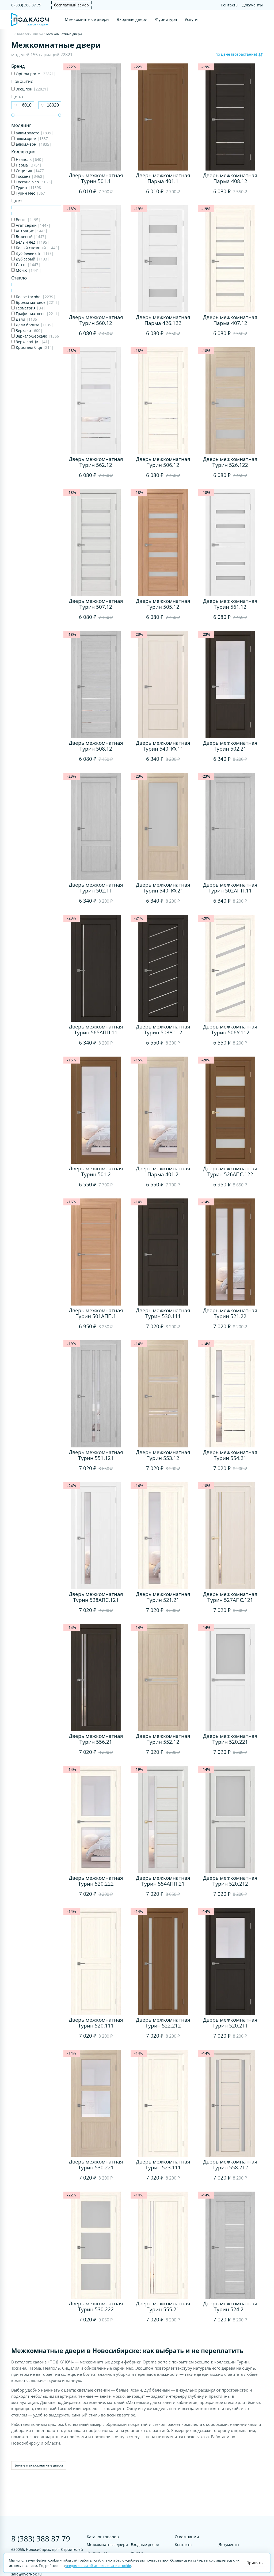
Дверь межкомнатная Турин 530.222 (96, 2306)
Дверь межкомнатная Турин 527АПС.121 (230, 1597)
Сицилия (30, 171)
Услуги (191, 19)
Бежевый (31, 237)
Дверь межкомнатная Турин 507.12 (96, 604)
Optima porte (35, 74)
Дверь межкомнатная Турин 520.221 (230, 1739)
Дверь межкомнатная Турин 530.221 (96, 2165)
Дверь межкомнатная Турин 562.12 (96, 462)
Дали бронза (34, 325)
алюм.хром (32, 139)
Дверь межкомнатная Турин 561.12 (230, 604)
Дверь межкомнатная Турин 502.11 (96, 888)
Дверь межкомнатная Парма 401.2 (163, 1171)
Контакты (230, 5)
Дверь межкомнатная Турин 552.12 (163, 1739)
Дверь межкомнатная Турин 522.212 (163, 2023)
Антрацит (31, 231)
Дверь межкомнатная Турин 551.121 (96, 1455)
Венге (28, 220)
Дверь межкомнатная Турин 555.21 (163, 2306)
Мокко (28, 270)
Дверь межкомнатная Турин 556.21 (96, 1739)
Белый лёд (32, 242)
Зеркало (29, 330)
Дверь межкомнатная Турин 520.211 (230, 2023)
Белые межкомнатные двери (39, 2465)
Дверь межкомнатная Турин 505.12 (163, 604)
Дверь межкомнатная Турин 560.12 (96, 320)
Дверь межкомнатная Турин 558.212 (230, 2165)
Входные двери (132, 19)
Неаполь (29, 159)
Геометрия (30, 308)
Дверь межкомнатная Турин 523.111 (163, 2165)
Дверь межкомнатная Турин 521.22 (230, 1313)
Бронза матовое (37, 302)
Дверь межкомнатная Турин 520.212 (230, 1881)
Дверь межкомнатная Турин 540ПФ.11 (163, 746)
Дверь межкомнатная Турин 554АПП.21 (163, 1881)
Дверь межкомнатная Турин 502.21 (230, 746)
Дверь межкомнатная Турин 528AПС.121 (96, 1597)
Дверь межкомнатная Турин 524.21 (230, 2306)
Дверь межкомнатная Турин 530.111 (163, 1313)
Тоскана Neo (34, 182)
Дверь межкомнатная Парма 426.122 (163, 320)
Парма (28, 165)
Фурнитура (166, 19)
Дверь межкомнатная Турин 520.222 (96, 1881)
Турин (29, 188)
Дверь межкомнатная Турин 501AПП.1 (96, 1313)
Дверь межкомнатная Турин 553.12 (163, 1455)
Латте (28, 265)
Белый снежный (37, 248)
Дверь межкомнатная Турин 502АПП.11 (230, 888)
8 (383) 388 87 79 (26, 5)
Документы (252, 5)
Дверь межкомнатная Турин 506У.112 (230, 1030)
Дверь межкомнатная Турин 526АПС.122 (230, 1171)
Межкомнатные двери (87, 19)
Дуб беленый (34, 253)
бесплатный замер (71, 5)
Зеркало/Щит (32, 342)
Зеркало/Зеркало (38, 336)
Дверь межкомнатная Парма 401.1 (163, 178)
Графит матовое (37, 314)
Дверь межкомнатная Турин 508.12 (96, 746)
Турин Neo (31, 193)
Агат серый (33, 225)
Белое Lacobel (35, 297)
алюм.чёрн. (33, 144)
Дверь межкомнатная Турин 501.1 (96, 178)
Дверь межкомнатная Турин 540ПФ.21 (163, 888)
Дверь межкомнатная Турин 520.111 (96, 2023)
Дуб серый (32, 259)
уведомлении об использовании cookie (98, 2566)
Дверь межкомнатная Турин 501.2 (96, 1171)
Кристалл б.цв (34, 347)
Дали (27, 319)
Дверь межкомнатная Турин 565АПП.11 (96, 1030)
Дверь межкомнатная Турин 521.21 (163, 1597)
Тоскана (30, 176)
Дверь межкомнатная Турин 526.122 (230, 462)
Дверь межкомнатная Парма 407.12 (230, 320)
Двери (38, 34)
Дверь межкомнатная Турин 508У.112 (163, 1030)
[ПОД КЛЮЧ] (12, 34)
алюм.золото (34, 133)
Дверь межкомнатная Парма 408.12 (230, 178)
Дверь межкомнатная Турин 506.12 (163, 462)
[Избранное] (250, 20)
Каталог (23, 34)
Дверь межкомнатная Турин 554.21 (230, 1455)
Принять (254, 2563)
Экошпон (32, 89)
